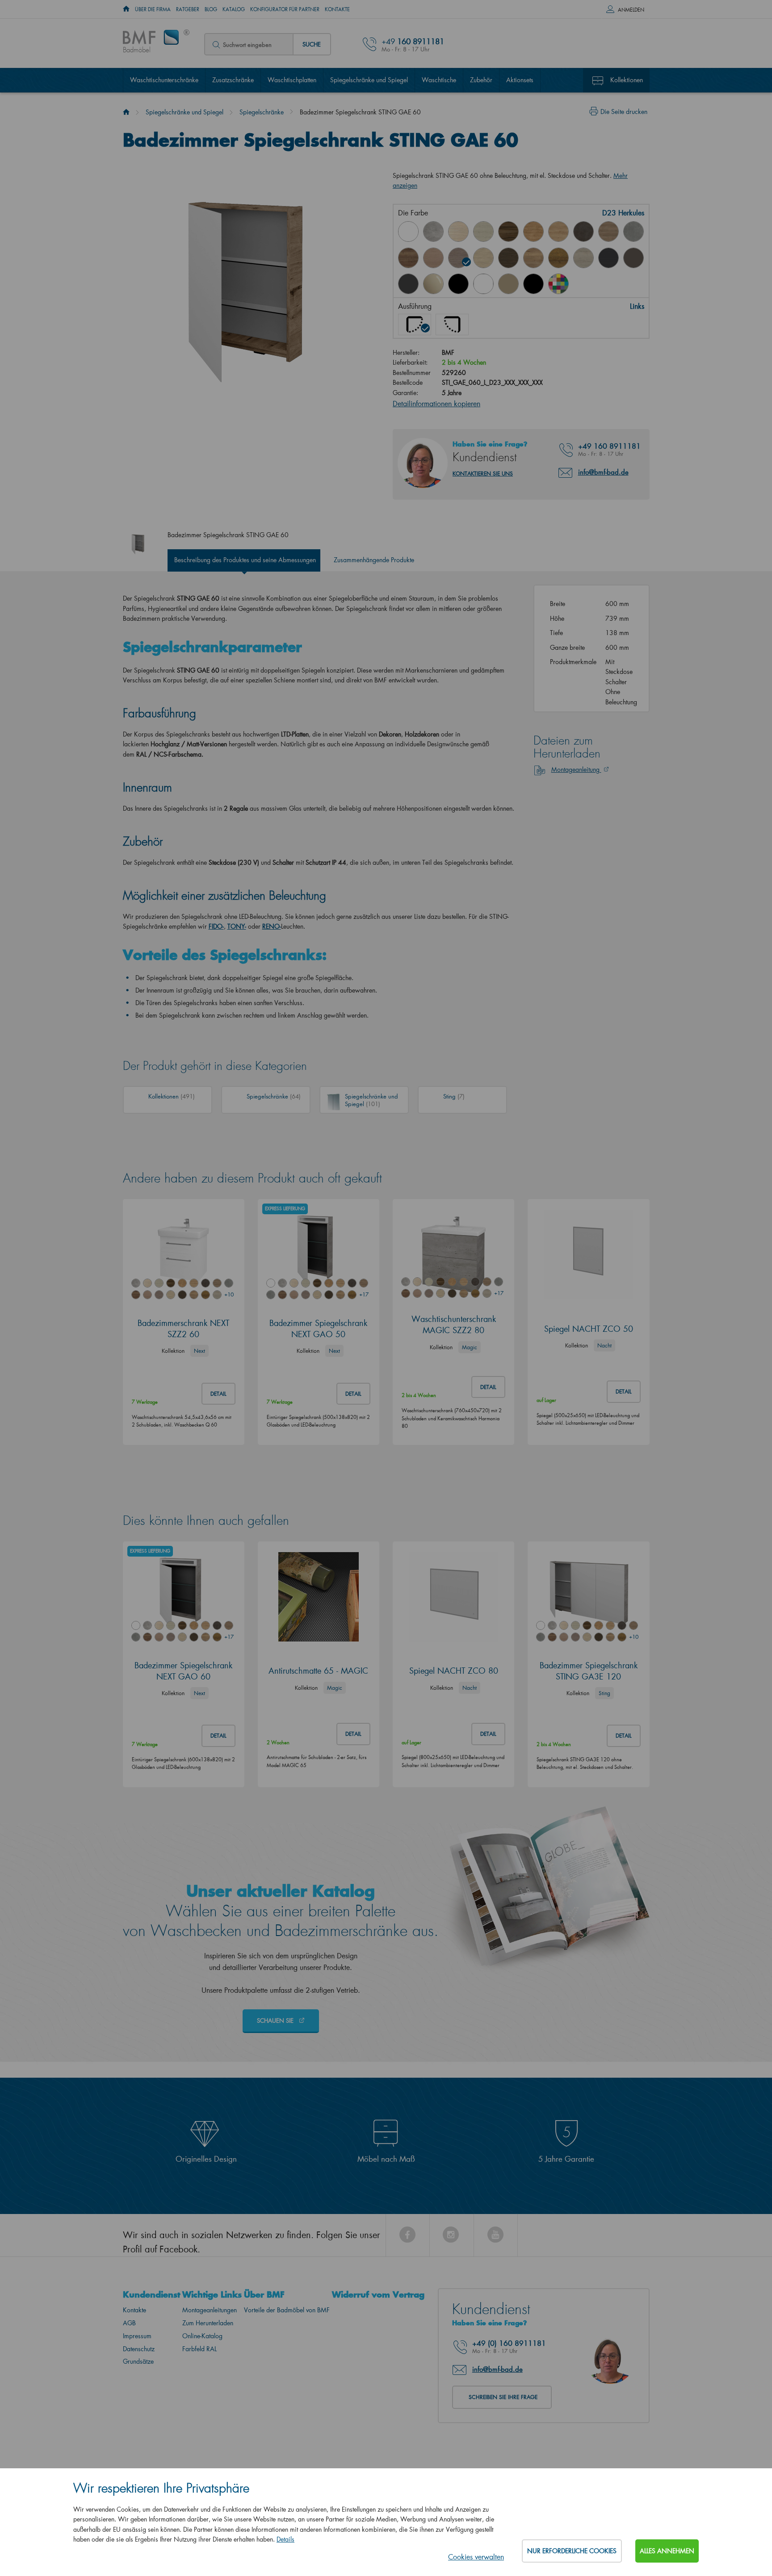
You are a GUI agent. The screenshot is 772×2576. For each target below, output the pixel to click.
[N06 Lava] (634, 258)
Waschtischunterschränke (164, 80)
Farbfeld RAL (199, 2349)
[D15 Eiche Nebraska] (558, 232)
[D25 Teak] (508, 258)
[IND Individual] (558, 284)
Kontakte (337, 9)
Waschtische (439, 80)
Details (285, 2539)
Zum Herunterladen (208, 2323)
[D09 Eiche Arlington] (533, 232)
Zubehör (481, 80)
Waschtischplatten (292, 80)
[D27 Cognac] (558, 258)
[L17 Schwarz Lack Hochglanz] (458, 284)
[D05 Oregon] (483, 232)
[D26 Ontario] (533, 258)
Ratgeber (188, 9)
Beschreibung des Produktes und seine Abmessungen (245, 560)
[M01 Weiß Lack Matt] (483, 284)
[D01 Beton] (433, 232)
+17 (364, 1294)
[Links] (415, 324)
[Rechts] (452, 324)
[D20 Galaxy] (634, 232)
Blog (211, 9)
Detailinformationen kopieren (436, 403)
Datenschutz (139, 2349)
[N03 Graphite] (608, 258)
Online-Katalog (202, 2336)
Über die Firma (153, 9)
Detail (218, 1394)
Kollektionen (627, 80)
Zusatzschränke (233, 80)
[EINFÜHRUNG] (126, 9)
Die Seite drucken (624, 112)
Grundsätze (138, 2361)
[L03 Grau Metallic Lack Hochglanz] (408, 284)
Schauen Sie (276, 2020)
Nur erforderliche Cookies (572, 2551)
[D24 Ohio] (483, 258)
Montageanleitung (576, 769)
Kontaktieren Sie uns (483, 474)
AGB (129, 2323)
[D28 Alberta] (583, 258)
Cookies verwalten (476, 2557)
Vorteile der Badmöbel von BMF (287, 2310)
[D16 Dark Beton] (583, 232)
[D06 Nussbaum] (508, 232)
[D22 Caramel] (433, 258)
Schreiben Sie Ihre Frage (503, 2397)
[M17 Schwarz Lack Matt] (533, 284)
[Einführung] (126, 112)
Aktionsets (520, 80)
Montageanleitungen (210, 2310)
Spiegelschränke (262, 112)
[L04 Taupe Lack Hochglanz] (433, 284)
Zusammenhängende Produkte (374, 560)
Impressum (137, 2336)
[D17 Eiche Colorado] (608, 232)
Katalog (234, 9)
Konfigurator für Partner (285, 9)
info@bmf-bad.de (603, 472)
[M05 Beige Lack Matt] (508, 284)
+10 (229, 1294)
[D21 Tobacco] (408, 258)
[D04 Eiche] (458, 232)
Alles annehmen (667, 2551)
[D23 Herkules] (458, 258)
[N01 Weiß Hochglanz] (408, 232)
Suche (312, 44)
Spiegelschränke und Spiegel (369, 80)
